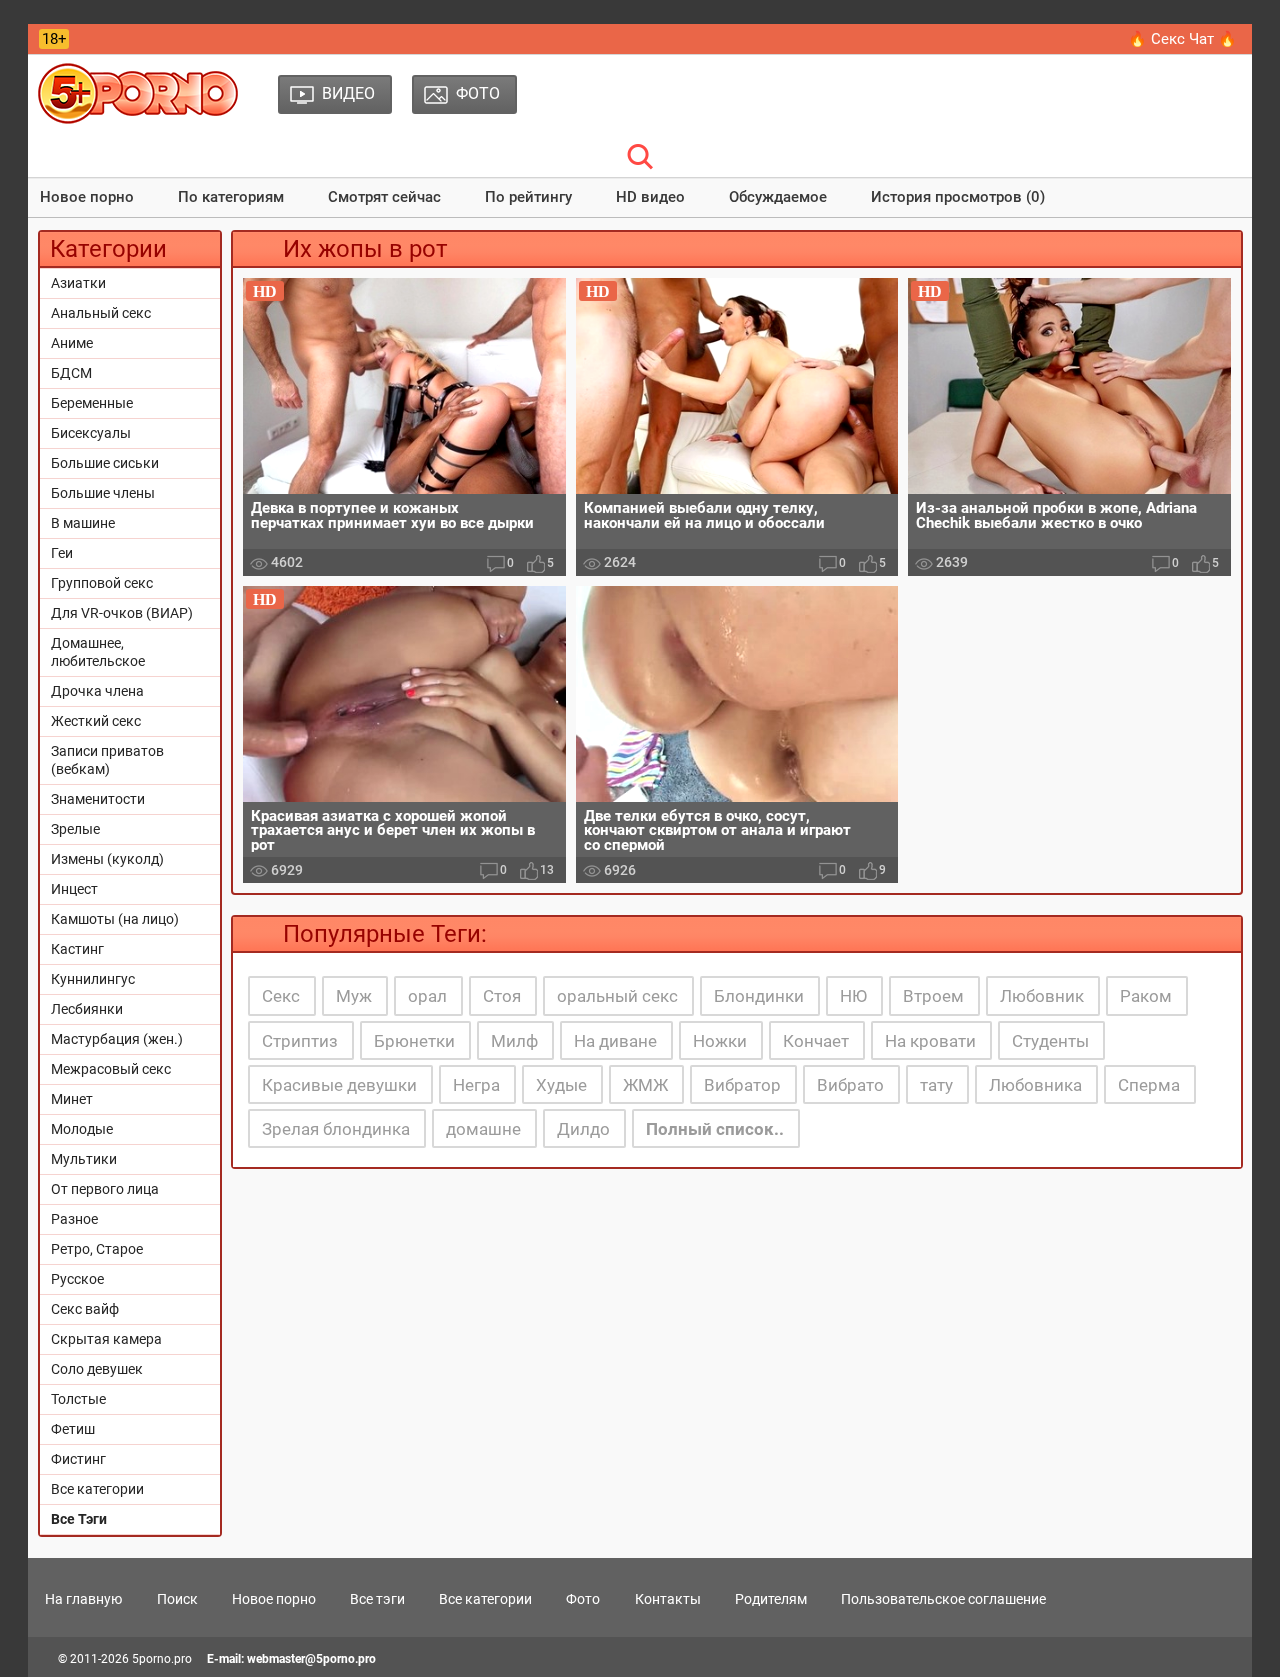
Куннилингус (93, 979)
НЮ (853, 996)
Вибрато (850, 1085)
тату (936, 1085)
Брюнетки (414, 1041)
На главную (83, 1599)
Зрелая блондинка (336, 1129)
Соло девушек (97, 1369)
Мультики (84, 1159)
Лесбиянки (87, 1009)
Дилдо (583, 1129)
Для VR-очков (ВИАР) (122, 613)
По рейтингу (528, 197)
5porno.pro (162, 1659)
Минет (72, 1099)
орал (427, 996)
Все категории (97, 1489)
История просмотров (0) (958, 197)
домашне (483, 1129)
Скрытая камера (106, 1339)
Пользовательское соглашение (943, 1599)
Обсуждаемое (778, 197)
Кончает (816, 1041)
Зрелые (75, 829)
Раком (1146, 996)
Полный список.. (715, 1129)
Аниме (72, 343)
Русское (77, 1279)
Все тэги (377, 1599)
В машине (83, 523)
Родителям (771, 1599)
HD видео (650, 197)
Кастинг (77, 949)
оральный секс (617, 996)
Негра (476, 1085)
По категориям (231, 197)
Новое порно (87, 197)
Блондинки (759, 996)
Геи (62, 553)
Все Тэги (79, 1519)
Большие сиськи (105, 463)
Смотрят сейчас (384, 197)
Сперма (1149, 1085)
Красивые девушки (339, 1085)
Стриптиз (300, 1041)
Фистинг (78, 1459)
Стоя (502, 996)
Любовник (1042, 996)
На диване (615, 1041)
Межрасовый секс (111, 1069)
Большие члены (103, 493)
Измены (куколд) (107, 859)
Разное (74, 1219)
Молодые (82, 1129)
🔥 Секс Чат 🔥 (1182, 39)
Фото (583, 1599)
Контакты (668, 1599)
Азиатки (78, 283)
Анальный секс (101, 313)
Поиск (177, 1599)
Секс (281, 996)
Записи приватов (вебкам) (107, 760)
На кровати (930, 1041)
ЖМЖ (645, 1085)
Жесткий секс (96, 721)
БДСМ (71, 373)
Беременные (92, 403)
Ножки (720, 1041)
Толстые (78, 1399)
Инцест (74, 889)
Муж (354, 996)
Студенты (1050, 1041)
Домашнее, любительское (98, 652)
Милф (514, 1041)
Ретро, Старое (97, 1249)
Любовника (1035, 1085)
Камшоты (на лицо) (115, 919)
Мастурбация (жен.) (117, 1039)
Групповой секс (102, 583)
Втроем (933, 996)
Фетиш (73, 1429)
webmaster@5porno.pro (311, 1659)
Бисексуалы (91, 433)
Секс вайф (85, 1309)
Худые (561, 1085)
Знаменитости (98, 799)
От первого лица (105, 1189)
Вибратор (742, 1085)
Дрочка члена (97, 691)
